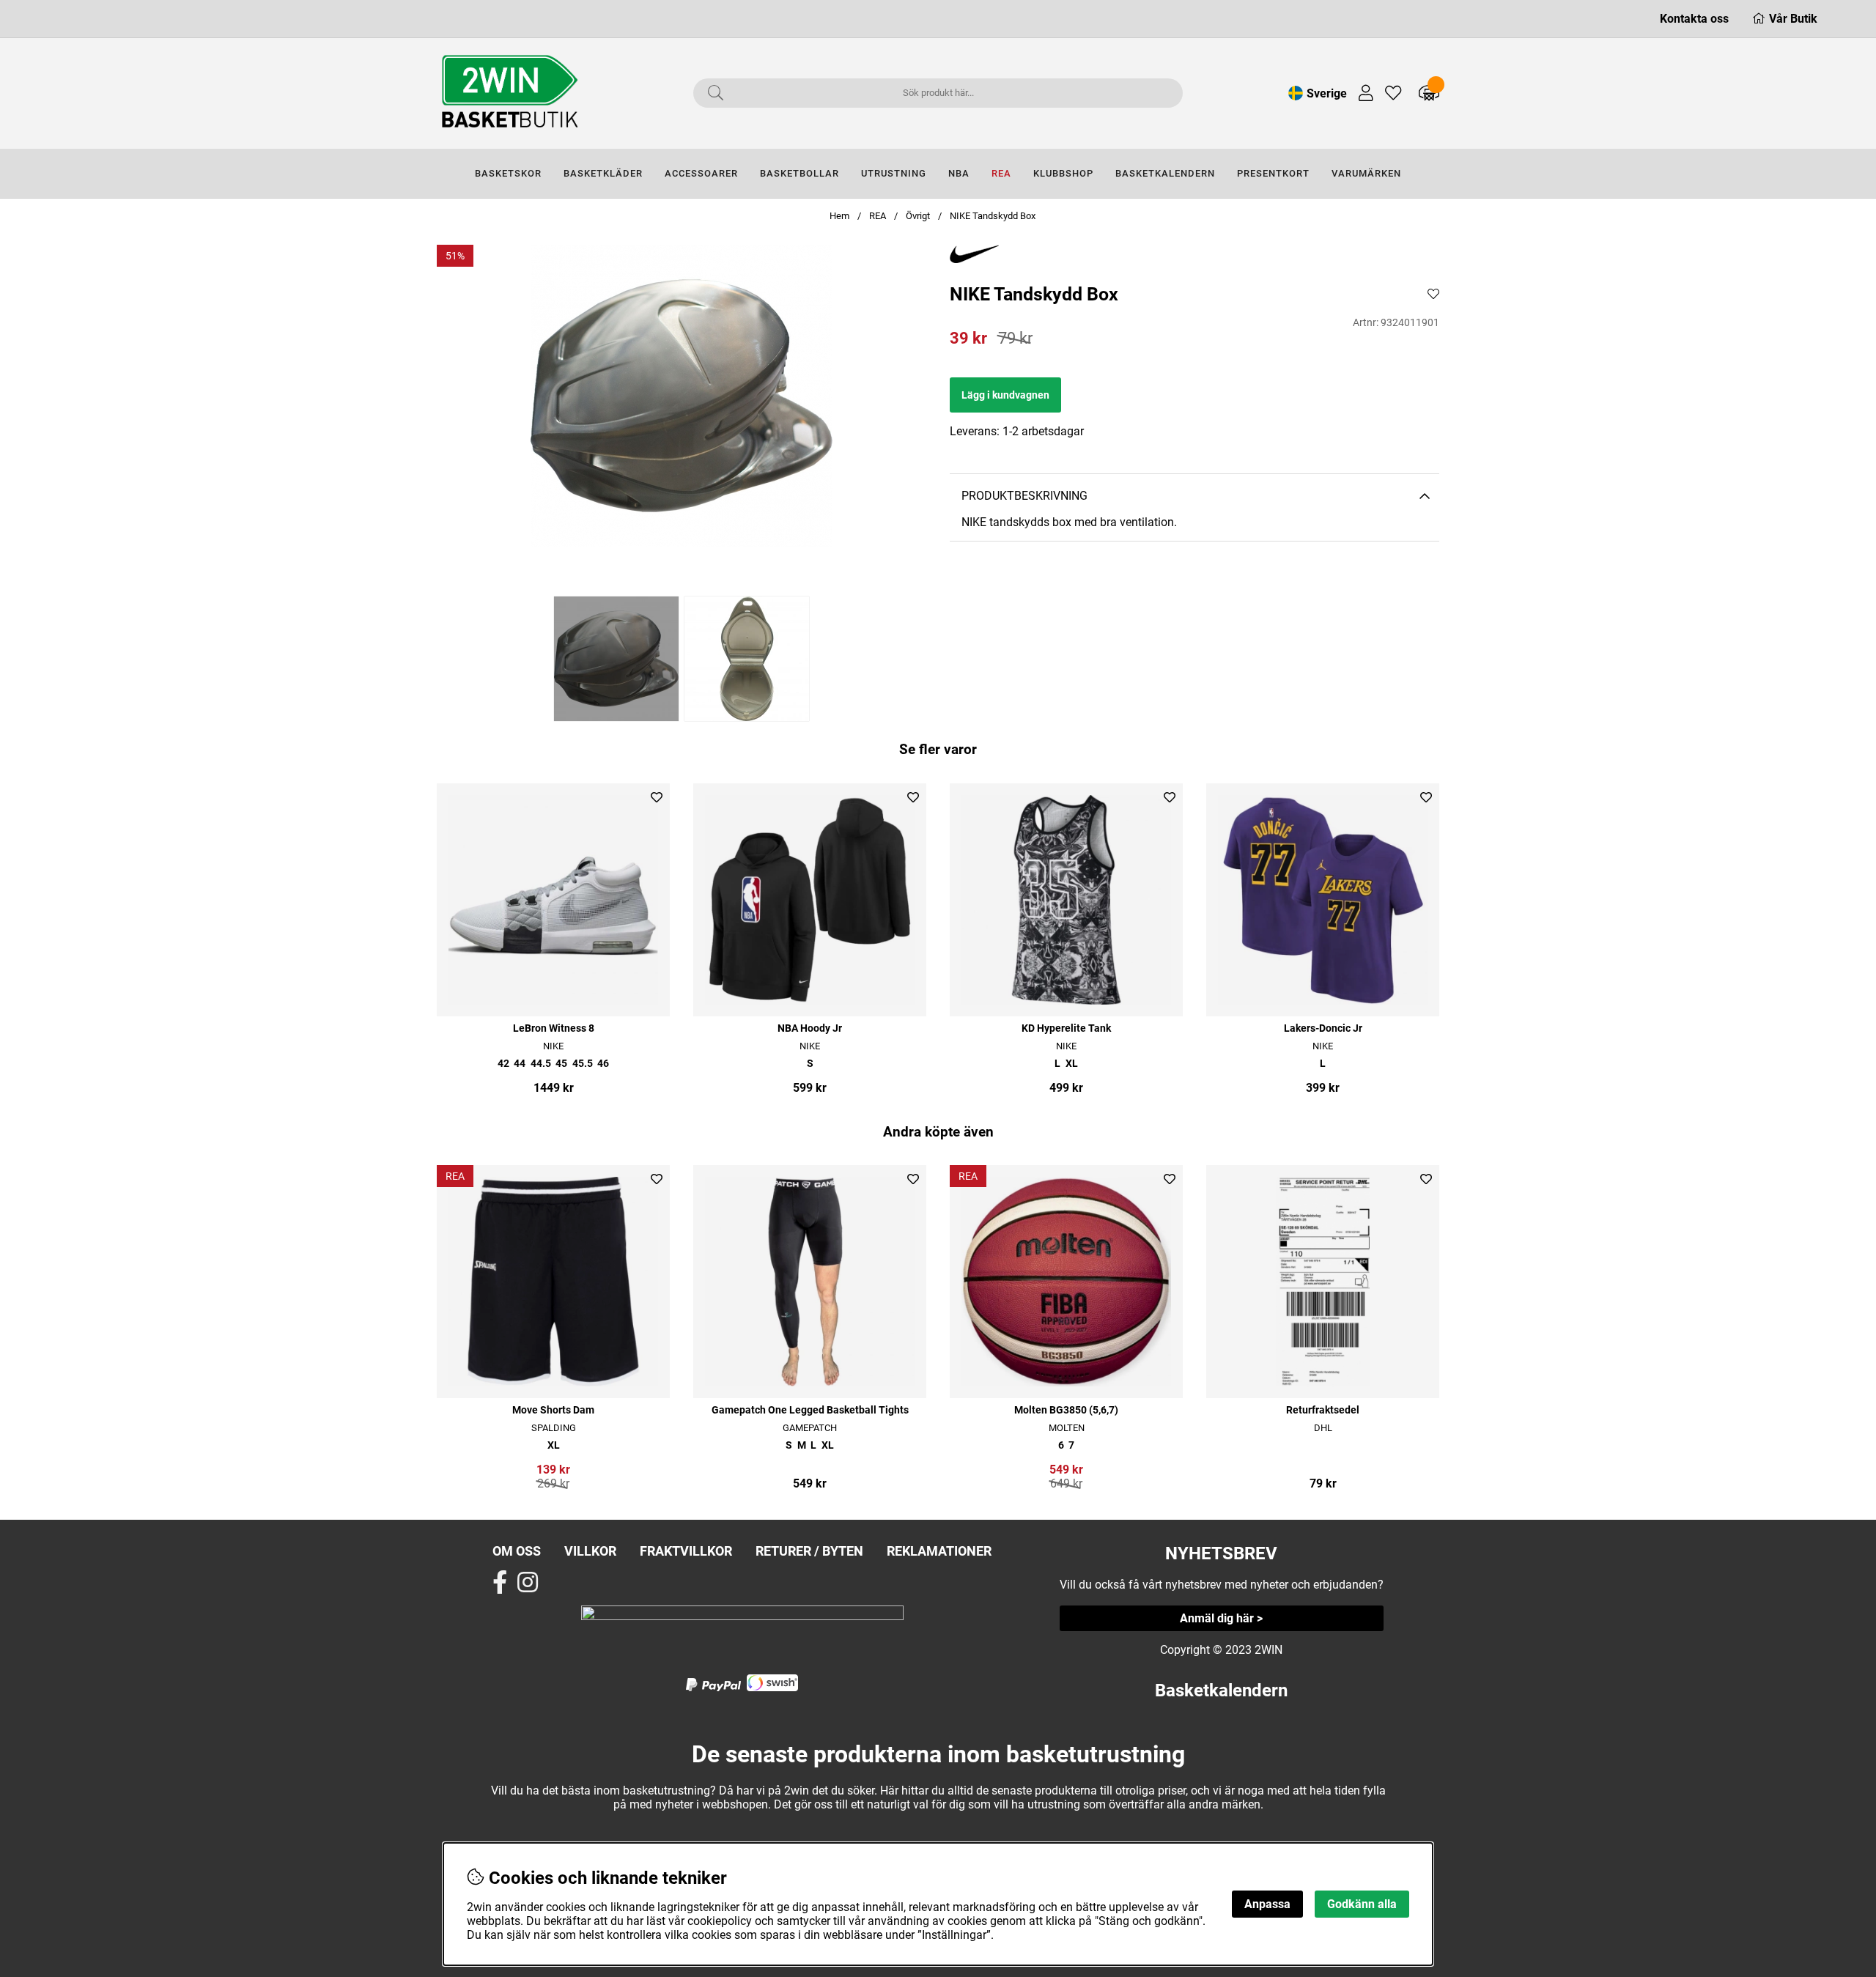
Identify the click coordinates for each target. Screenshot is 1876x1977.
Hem (839, 216)
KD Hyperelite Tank (1066, 1028)
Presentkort (1273, 173)
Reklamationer (939, 1551)
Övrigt (918, 216)
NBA (959, 173)
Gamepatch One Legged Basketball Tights (810, 1410)
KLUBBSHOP (1063, 173)
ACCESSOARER (701, 173)
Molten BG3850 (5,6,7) (1066, 1410)
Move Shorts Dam (553, 1410)
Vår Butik (1793, 19)
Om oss (517, 1551)
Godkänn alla (1362, 1904)
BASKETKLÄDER (603, 173)
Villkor (590, 1551)
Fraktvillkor (686, 1551)
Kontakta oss (1694, 19)
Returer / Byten (809, 1551)
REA (1001, 173)
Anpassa (1267, 1904)
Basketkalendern (1221, 1690)
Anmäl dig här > (1221, 1618)
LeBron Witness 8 (554, 1028)
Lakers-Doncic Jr (1323, 1028)
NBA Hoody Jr (810, 1028)
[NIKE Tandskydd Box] (616, 659)
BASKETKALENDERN (1165, 173)
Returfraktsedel (1323, 1410)
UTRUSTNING (894, 173)
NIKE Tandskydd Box (993, 216)
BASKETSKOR (508, 173)
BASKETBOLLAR (799, 173)
